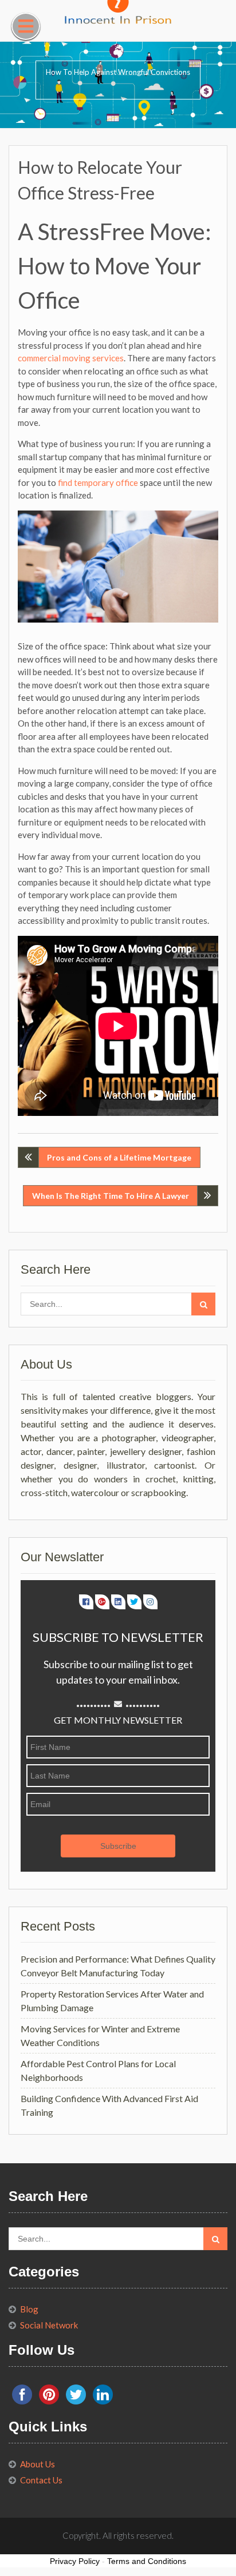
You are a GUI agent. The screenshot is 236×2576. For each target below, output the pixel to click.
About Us (38, 2464)
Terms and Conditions (147, 2561)
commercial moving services (71, 358)
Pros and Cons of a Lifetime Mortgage (119, 1157)
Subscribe (118, 1846)
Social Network (49, 2325)
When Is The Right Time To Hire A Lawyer (111, 1196)
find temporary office (98, 482)
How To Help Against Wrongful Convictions (118, 72)
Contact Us (41, 2480)
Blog (29, 2309)
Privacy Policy (75, 2561)
